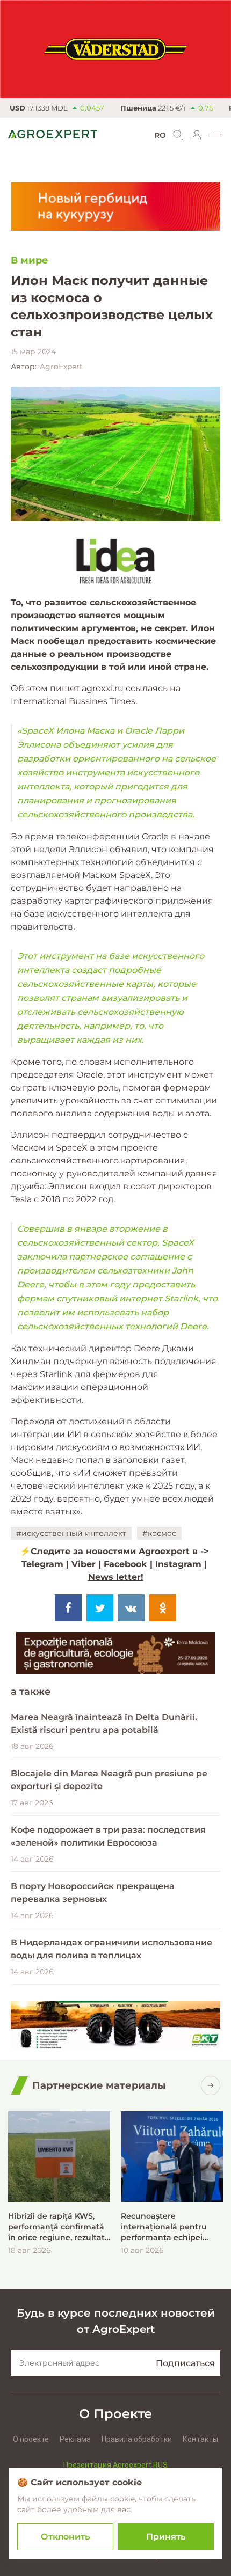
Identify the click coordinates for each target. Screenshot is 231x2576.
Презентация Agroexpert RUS (115, 2465)
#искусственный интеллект (71, 1533)
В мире (30, 260)
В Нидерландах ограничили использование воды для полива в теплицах (111, 1949)
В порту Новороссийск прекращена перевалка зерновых (93, 1893)
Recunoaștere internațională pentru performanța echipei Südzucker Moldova (164, 2227)
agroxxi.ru (103, 688)
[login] (197, 135)
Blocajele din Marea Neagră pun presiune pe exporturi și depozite (109, 1780)
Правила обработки (137, 2439)
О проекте (31, 2439)
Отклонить (65, 2537)
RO (160, 135)
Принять (166, 2537)
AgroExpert (61, 367)
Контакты (200, 2439)
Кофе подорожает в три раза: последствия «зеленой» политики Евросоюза (108, 1836)
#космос (159, 1533)
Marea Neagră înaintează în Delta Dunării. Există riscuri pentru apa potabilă (104, 1724)
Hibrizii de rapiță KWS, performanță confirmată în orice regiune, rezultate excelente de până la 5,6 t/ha (59, 2227)
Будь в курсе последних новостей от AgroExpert (116, 2321)
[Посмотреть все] (211, 2085)
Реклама (75, 2439)
